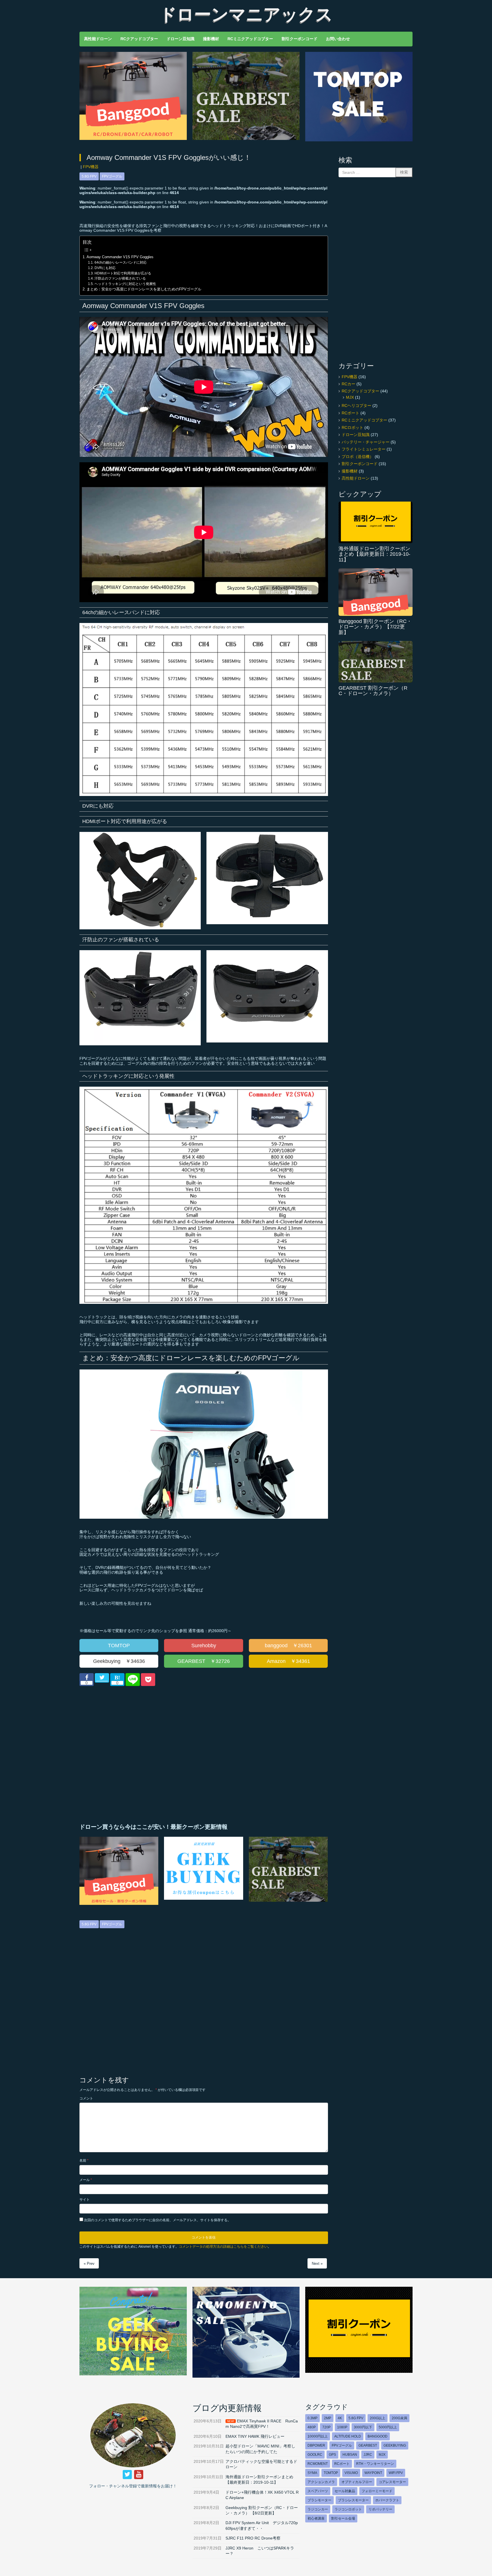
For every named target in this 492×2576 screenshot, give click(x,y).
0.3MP (312, 2418)
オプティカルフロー (357, 2482)
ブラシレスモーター (353, 2500)
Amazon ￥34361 (288, 1661)
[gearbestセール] (246, 139)
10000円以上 (318, 2436)
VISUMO (351, 2473)
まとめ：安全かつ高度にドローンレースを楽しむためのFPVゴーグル (144, 289)
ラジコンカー (318, 2509)
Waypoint (373, 2473)
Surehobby (204, 1646)
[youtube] (139, 2475)
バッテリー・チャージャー (366, 442)
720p (326, 2427)
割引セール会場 (343, 2518)
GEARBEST (368, 2445)
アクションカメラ (321, 2482)
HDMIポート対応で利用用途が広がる (123, 273)
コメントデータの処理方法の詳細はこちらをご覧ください (223, 2247)
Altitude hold (348, 2436)
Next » (317, 2264)
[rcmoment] (246, 2376)
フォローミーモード (377, 2491)
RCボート (350, 413)
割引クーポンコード (360, 464)
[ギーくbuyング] (133, 2374)
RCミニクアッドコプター (364, 420)
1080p (342, 2427)
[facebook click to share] (87, 1680)
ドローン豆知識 (356, 435)
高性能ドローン (356, 478)
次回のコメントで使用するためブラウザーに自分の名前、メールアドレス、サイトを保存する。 (157, 2220)
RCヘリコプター (356, 406)
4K (340, 2418)
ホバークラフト (387, 2500)
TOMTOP (119, 1646)
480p (312, 2427)
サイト (85, 2200)
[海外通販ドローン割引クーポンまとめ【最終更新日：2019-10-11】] (376, 522)
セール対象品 (345, 2491)
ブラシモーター (319, 2500)
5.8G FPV (89, 176)
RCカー (348, 384)
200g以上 (378, 2418)
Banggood (378, 2436)
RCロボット (352, 428)
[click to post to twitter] (102, 1678)
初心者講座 (316, 2518)
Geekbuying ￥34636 (119, 1661)
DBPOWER (316, 2445)
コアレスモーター (392, 2482)
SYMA (312, 2473)
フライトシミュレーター (364, 449)
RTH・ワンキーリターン (375, 2464)
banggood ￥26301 (288, 1646)
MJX (350, 397)
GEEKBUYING (395, 2445)
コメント (86, 2098)
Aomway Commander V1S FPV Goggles (120, 257)
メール (86, 2180)
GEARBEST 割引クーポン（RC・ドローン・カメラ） (373, 691)
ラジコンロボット (348, 2509)
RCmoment (318, 2464)
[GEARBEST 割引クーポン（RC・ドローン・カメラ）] (376, 662)
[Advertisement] (140, 1755)
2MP (328, 2418)
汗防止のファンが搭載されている (120, 278)
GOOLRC (315, 2455)
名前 (84, 2160)
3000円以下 (363, 2427)
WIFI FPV (396, 2473)
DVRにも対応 (105, 268)
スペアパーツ (318, 2491)
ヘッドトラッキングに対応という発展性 (125, 284)
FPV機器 (91, 167)
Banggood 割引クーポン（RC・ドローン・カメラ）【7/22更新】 (375, 627)
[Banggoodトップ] (133, 139)
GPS (332, 2455)
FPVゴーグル (112, 176)
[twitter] (127, 2475)
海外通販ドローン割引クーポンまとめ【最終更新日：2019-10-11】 (374, 554)
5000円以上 (388, 2427)
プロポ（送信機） (358, 457)
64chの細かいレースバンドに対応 (120, 262)
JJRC (368, 2455)
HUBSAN (350, 2455)
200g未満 (399, 2418)
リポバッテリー (380, 2509)
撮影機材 (350, 471)
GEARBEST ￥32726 (204, 1661)
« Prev (89, 2264)
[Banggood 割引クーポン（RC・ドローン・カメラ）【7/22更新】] (376, 592)
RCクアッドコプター (360, 391)
